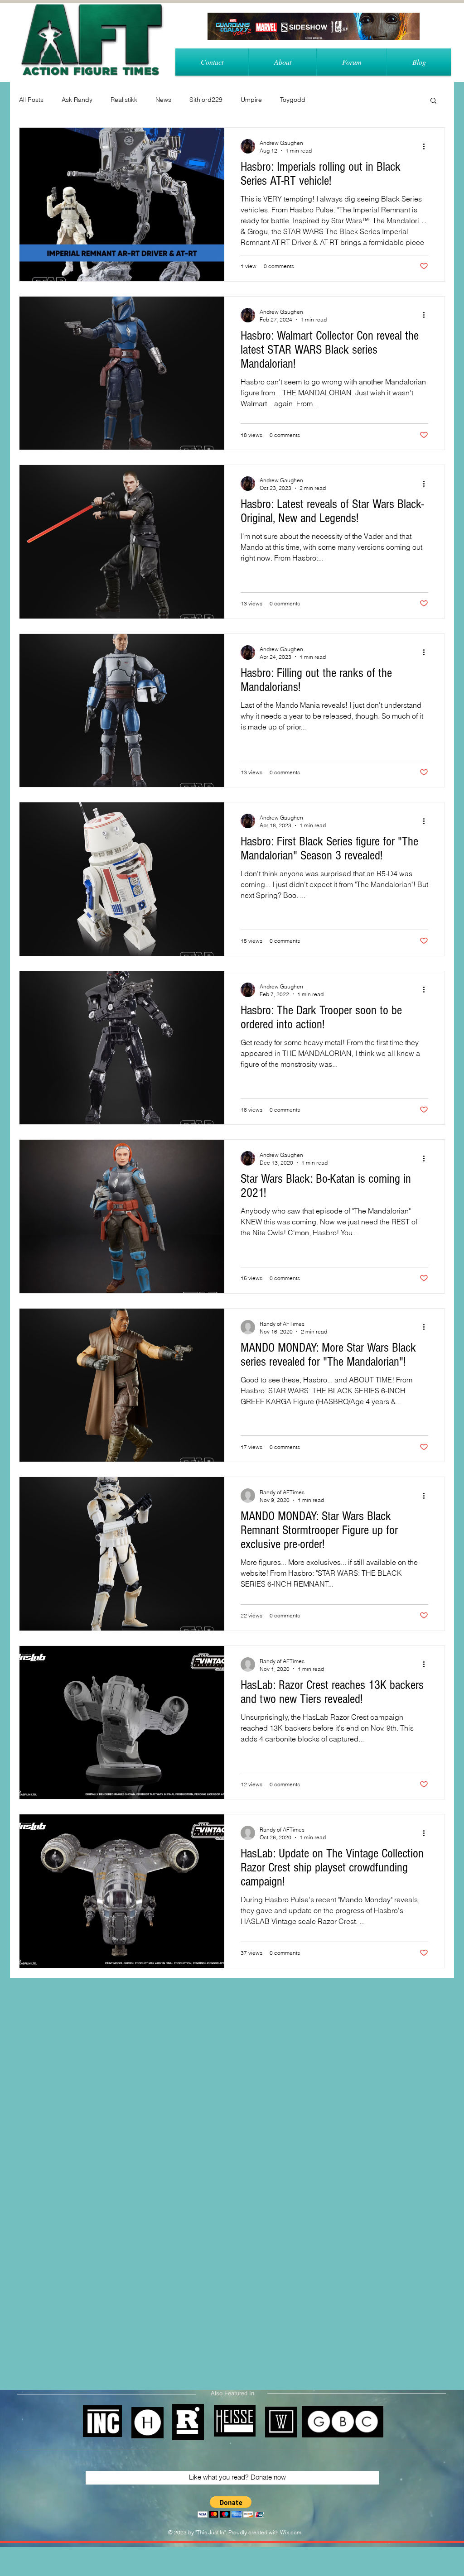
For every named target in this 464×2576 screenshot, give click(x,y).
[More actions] (427, 146)
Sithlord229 (206, 100)
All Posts (31, 100)
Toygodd (293, 100)
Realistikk (124, 100)
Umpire (251, 100)
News (163, 100)
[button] (433, 101)
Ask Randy (77, 100)
